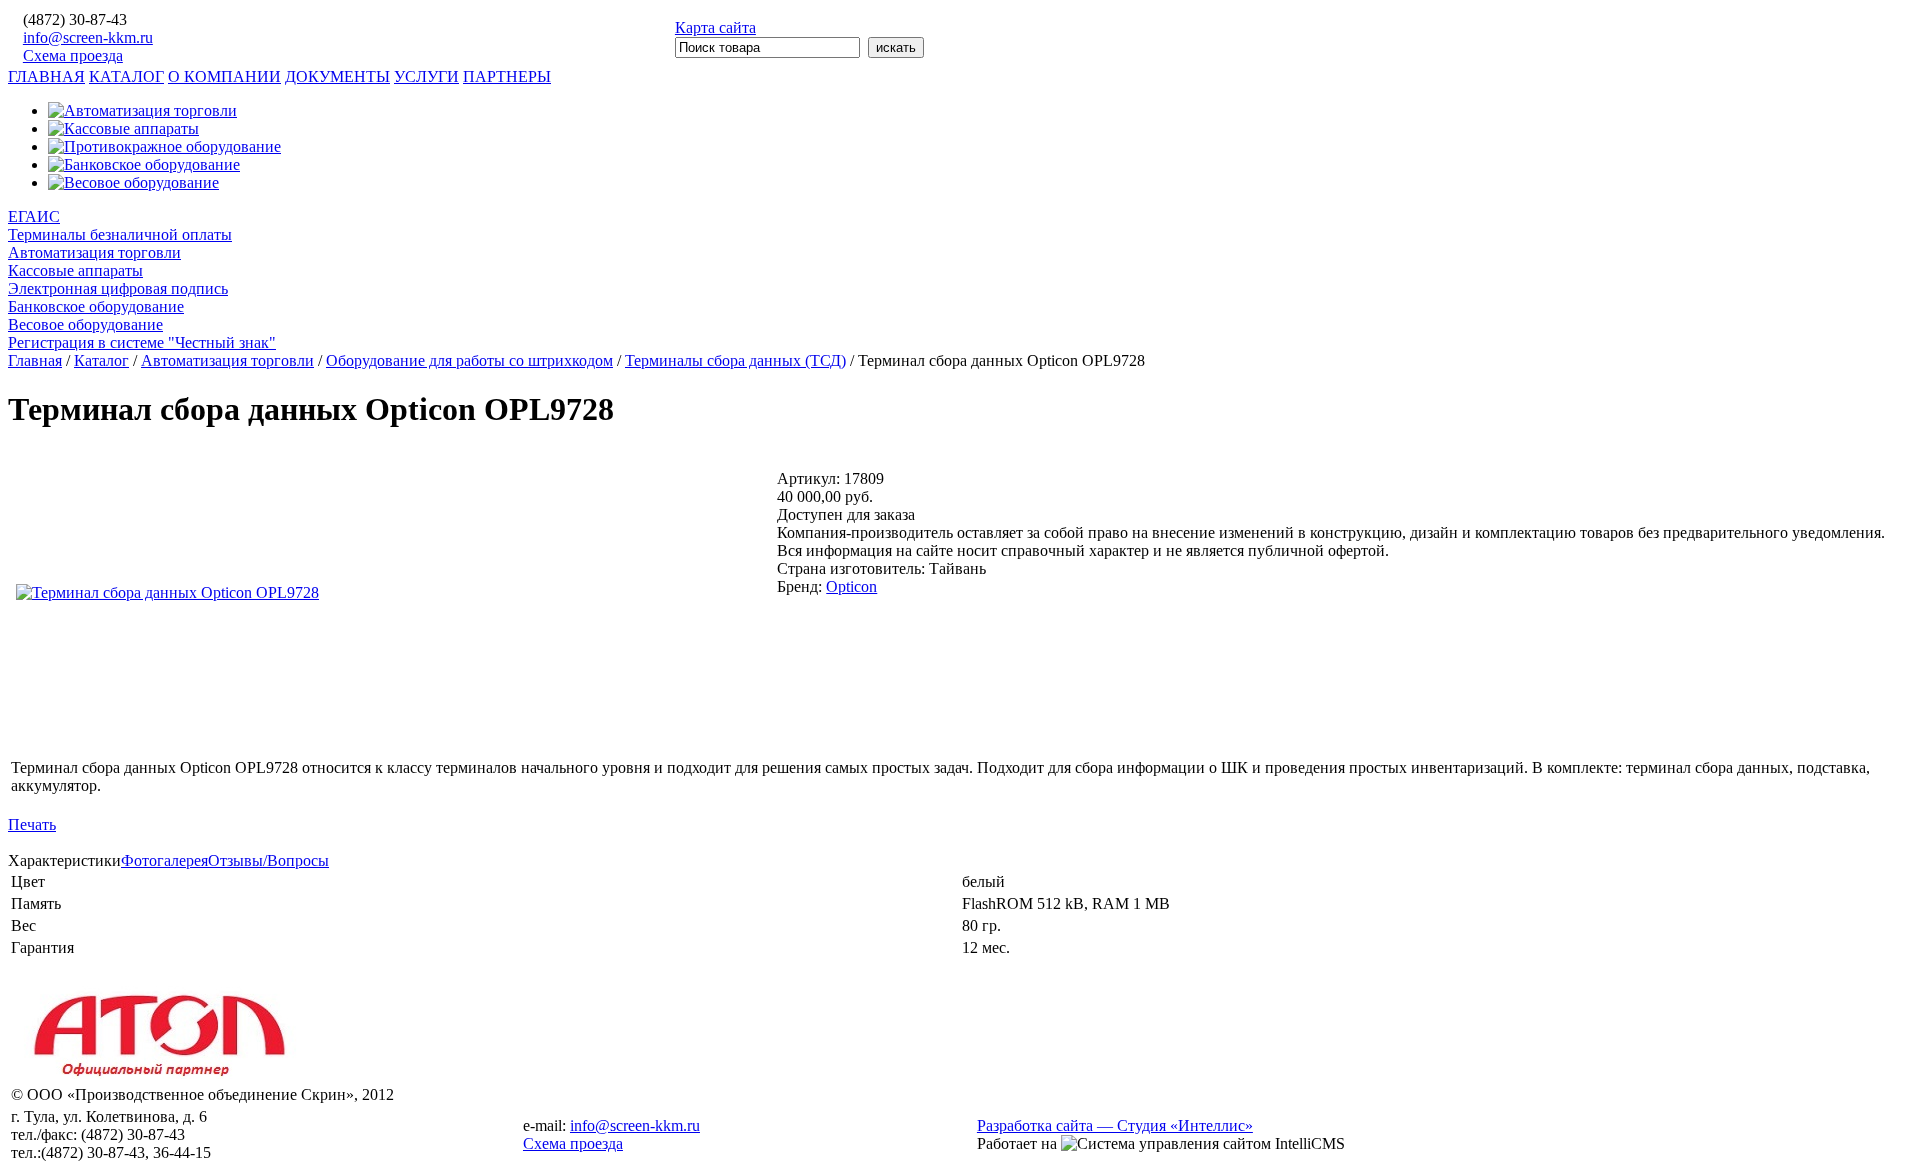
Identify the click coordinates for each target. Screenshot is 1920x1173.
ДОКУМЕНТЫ (337, 76)
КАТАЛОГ (126, 76)
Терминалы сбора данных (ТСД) (735, 360)
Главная (35, 360)
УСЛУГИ (426, 76)
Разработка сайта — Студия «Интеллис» (1115, 1125)
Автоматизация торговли (94, 252)
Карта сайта (715, 27)
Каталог (101, 360)
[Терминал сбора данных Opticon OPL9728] (167, 592)
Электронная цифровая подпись (118, 288)
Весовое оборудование (85, 324)
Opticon (851, 586)
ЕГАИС (34, 216)
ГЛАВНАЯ (46, 76)
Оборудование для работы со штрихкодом (469, 360)
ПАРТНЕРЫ (507, 76)
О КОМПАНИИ (224, 76)
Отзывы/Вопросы (268, 860)
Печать (32, 824)
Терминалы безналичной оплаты (120, 234)
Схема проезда (73, 55)
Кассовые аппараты (75, 270)
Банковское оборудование (96, 306)
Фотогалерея (164, 860)
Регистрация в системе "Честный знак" (142, 342)
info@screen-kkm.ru (88, 37)
